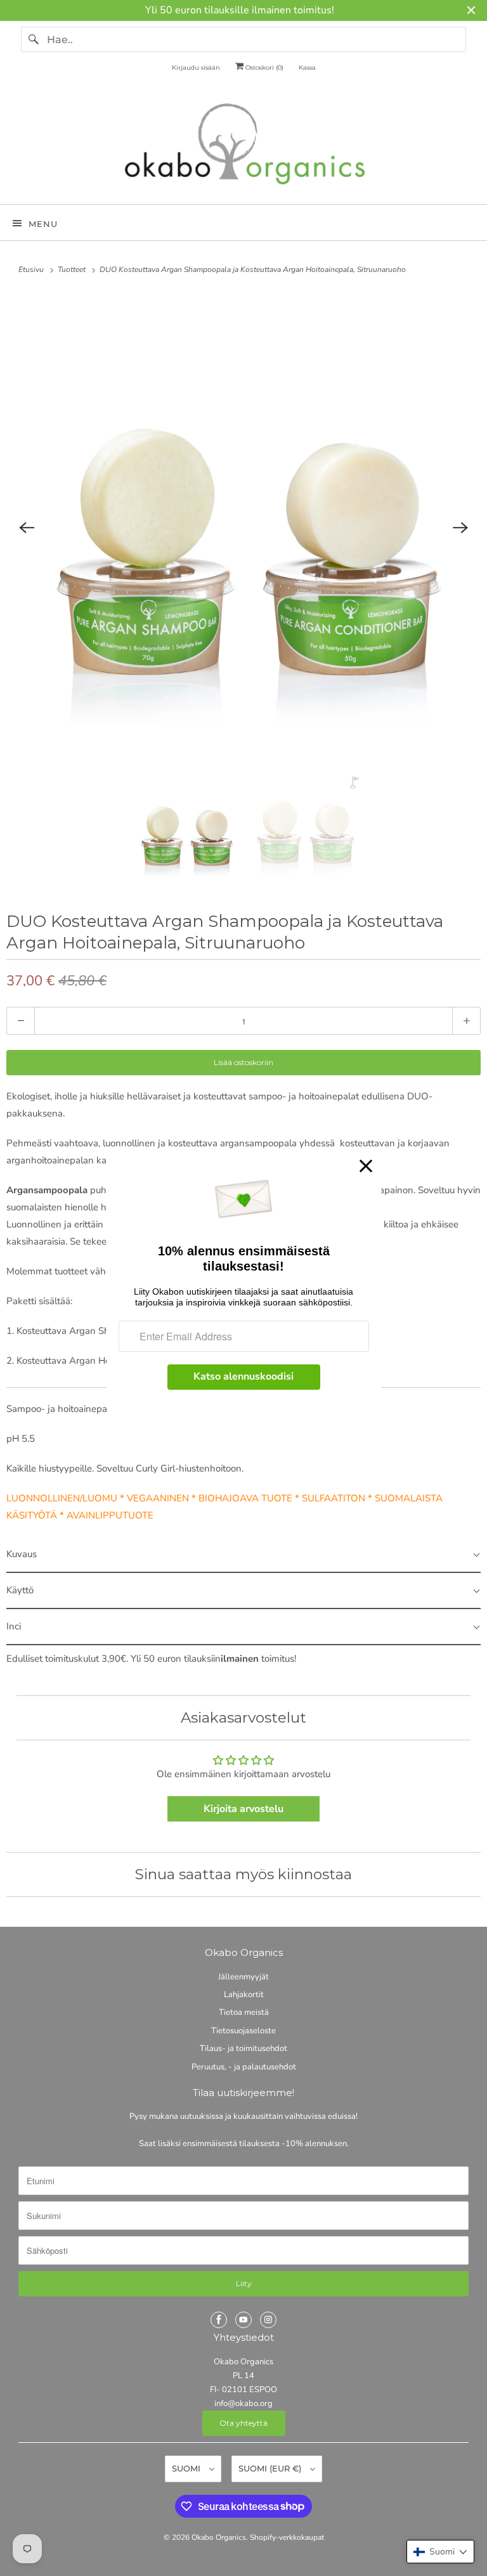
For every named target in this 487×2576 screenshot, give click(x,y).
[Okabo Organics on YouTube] (243, 2320)
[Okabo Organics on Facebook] (219, 2320)
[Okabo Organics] (243, 147)
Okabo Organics (219, 2537)
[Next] (460, 527)
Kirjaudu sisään (196, 68)
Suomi (187, 2468)
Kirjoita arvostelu (243, 1809)
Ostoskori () (263, 68)
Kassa (307, 68)
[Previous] (27, 527)
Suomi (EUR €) (271, 2468)
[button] (440, 2552)
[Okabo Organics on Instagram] (268, 2320)
